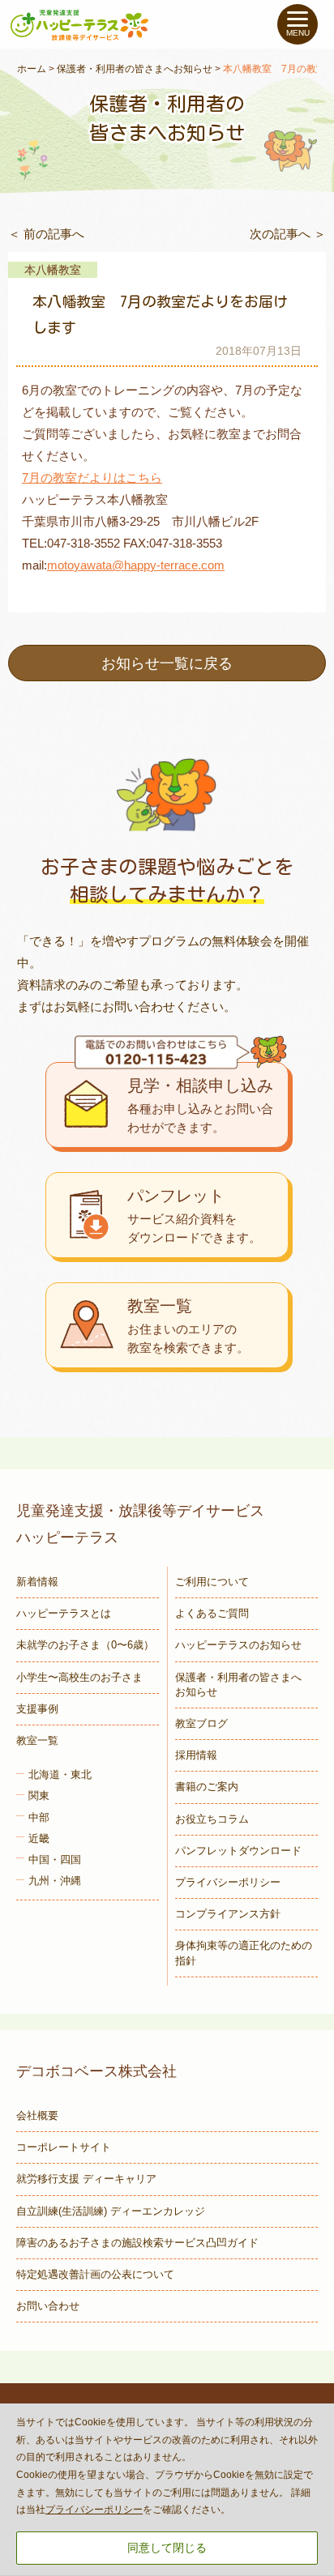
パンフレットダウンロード (238, 1851)
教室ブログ (201, 1723)
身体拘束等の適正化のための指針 (244, 1953)
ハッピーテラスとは (64, 1613)
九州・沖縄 (55, 1881)
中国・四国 (55, 1859)
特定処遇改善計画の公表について (95, 2274)
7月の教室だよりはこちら (92, 478)
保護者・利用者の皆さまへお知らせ (135, 69)
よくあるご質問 (212, 1613)
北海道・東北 (60, 1774)
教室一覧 (37, 1740)
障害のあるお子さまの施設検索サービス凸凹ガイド (137, 2243)
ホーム (32, 69)
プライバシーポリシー (228, 1882)
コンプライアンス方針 (228, 1914)
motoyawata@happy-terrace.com (136, 565)
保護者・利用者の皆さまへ (238, 1685)
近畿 (39, 1838)
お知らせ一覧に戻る (167, 663)
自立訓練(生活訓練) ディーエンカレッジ (111, 2211)
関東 (39, 1796)
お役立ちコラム (212, 1819)
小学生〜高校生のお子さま (79, 1677)
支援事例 (37, 1709)
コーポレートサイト (64, 2147)
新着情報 (37, 1582)
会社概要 (37, 2115)
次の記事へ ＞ (288, 234)
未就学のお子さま (85, 1645)
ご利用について (212, 1582)
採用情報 (196, 1755)
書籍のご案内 (207, 1787)
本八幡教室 (53, 270)
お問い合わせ (48, 2306)
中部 (39, 1817)
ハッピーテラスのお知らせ (238, 1645)
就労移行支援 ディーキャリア (86, 2179)
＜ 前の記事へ (46, 234)
